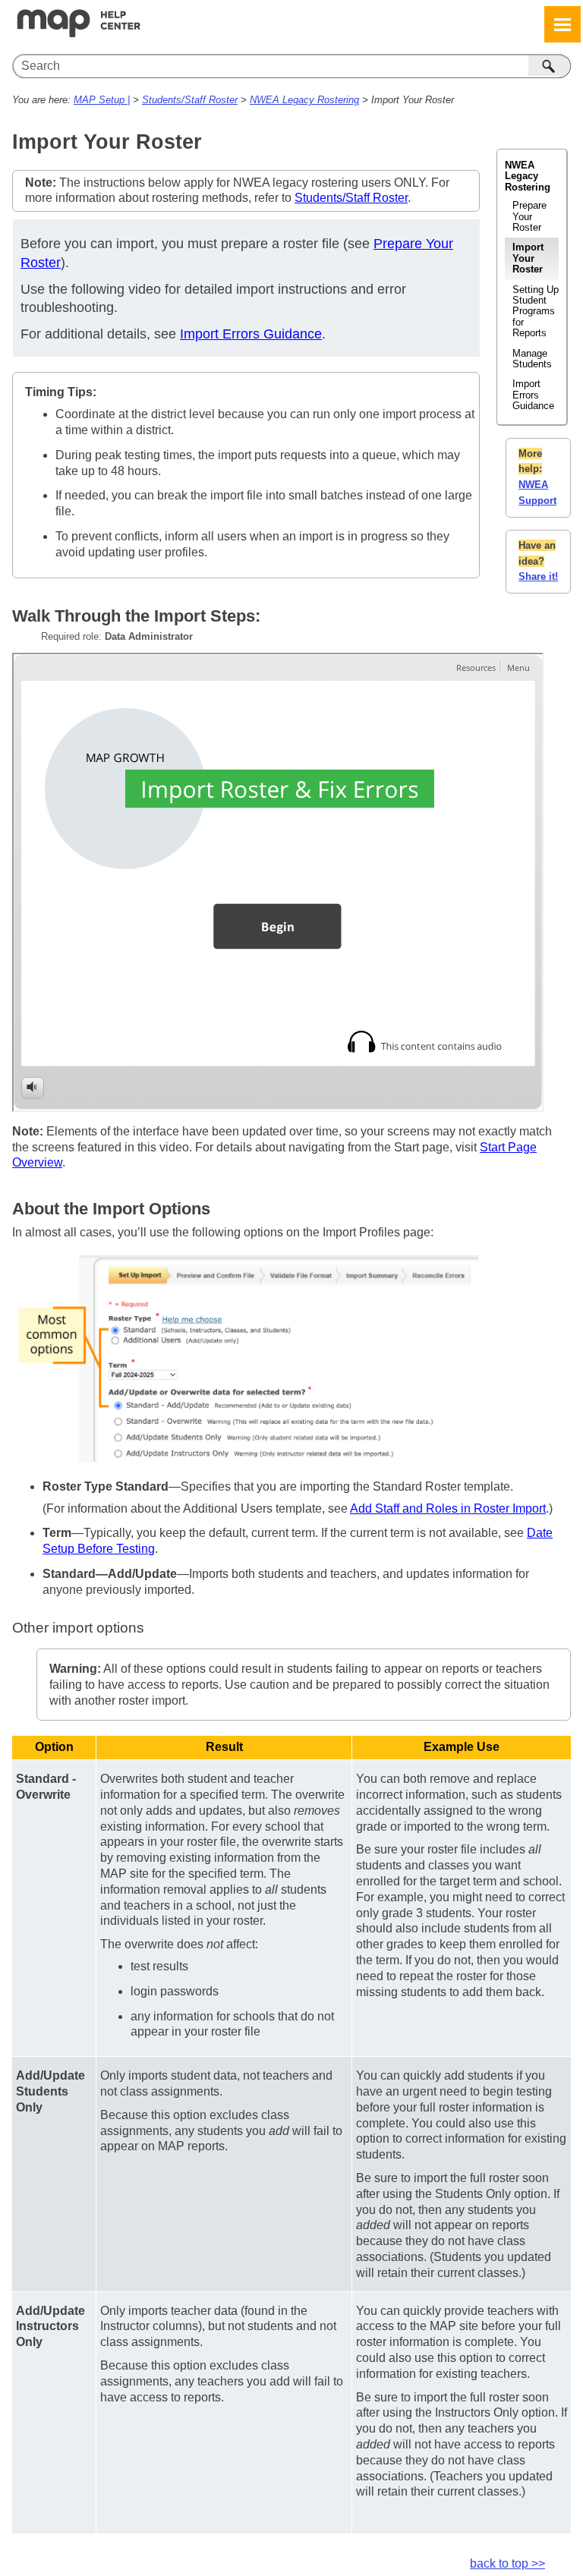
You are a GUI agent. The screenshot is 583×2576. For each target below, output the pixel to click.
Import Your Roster (528, 258)
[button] (550, 66)
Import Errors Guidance (533, 395)
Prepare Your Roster (529, 216)
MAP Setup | (102, 100)
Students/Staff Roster (190, 100)
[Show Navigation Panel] (563, 24)
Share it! (538, 576)
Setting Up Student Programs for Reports (536, 312)
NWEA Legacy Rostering (304, 100)
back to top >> (507, 2563)
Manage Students (532, 359)
